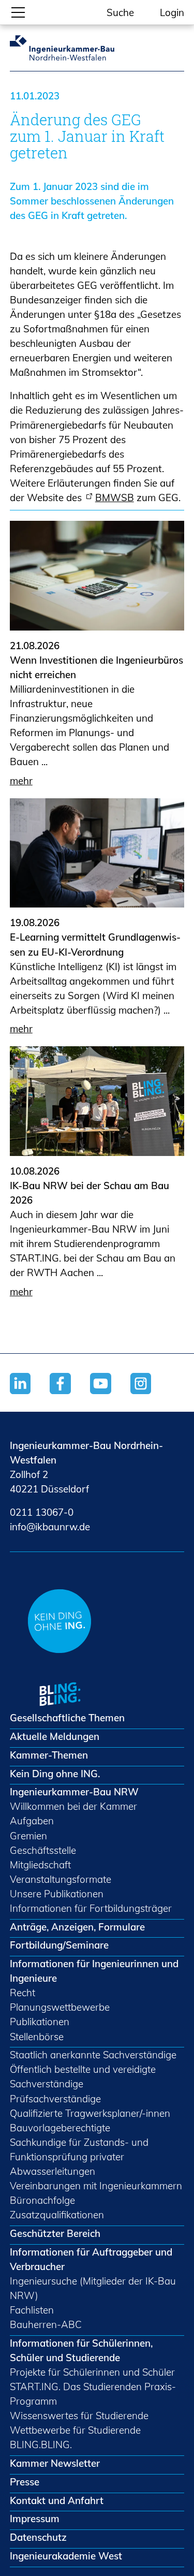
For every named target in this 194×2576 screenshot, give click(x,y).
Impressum (35, 2519)
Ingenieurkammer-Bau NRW (74, 1792)
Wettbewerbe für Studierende (75, 2430)
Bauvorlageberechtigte (60, 2128)
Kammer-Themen (49, 1755)
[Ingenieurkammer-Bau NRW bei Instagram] (151, 1396)
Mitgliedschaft (40, 1865)
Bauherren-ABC (46, 2324)
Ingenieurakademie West (66, 2556)
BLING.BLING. (41, 2445)
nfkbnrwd (48, 1527)
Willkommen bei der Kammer (73, 1806)
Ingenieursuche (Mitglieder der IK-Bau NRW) (93, 2288)
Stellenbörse (37, 2037)
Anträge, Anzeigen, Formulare (77, 1927)
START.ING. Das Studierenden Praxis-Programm (93, 2394)
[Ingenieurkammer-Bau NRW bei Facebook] (70, 1396)
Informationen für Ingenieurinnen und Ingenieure (94, 1971)
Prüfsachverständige (55, 2099)
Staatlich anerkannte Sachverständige (93, 2055)
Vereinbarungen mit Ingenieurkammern (96, 2186)
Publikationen (40, 2022)
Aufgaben (32, 1821)
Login (172, 12)
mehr (21, 781)
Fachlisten (32, 2310)
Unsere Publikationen (57, 1894)
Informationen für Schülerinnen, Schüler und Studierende (81, 2350)
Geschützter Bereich (55, 2233)
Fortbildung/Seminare (59, 1945)
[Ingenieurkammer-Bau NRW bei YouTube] (110, 1396)
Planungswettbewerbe (60, 2007)
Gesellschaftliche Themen (67, 1718)
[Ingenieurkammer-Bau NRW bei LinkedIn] (30, 1396)
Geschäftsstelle (43, 1850)
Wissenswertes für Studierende (79, 2416)
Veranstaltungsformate (61, 1879)
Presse (25, 2482)
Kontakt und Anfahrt (57, 2500)
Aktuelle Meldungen (55, 1736)
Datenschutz (38, 2537)
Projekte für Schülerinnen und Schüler (92, 2372)
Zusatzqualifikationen (57, 2215)
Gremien (28, 1836)
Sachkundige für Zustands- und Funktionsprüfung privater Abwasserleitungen (79, 2157)
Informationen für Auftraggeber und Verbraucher (91, 2259)
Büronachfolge (42, 2200)
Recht (23, 1993)
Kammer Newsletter (55, 2463)
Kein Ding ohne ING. (55, 1774)
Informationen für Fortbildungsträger (91, 1908)
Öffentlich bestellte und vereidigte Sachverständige (83, 2076)
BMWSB (115, 497)
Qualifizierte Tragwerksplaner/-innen (90, 2113)
